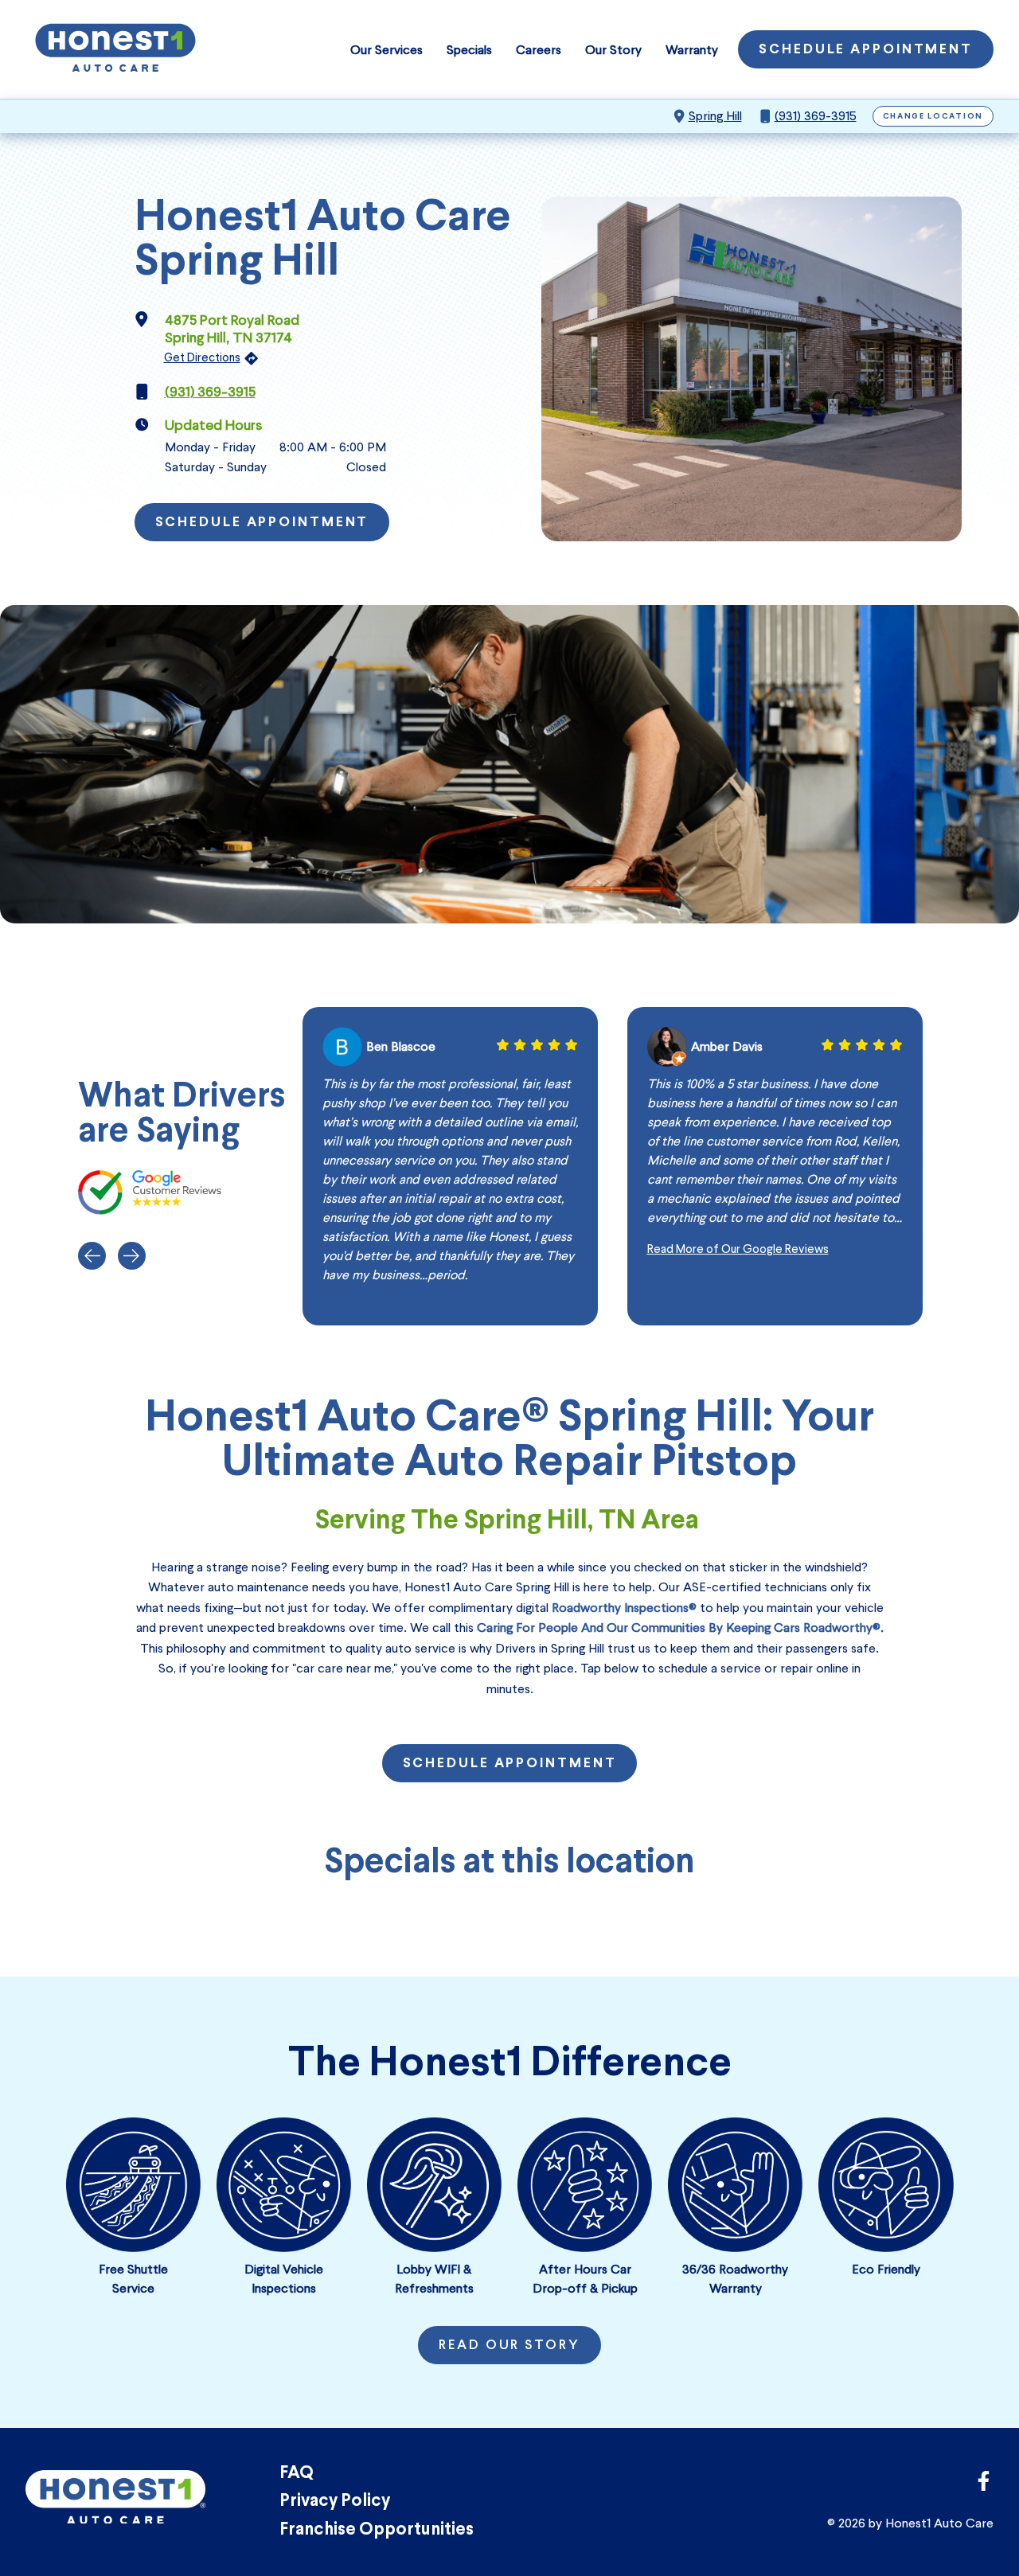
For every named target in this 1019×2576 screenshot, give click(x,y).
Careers (539, 50)
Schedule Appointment (866, 50)
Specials (469, 50)
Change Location (933, 117)
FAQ (297, 2474)
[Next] (132, 1256)
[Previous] (92, 1256)
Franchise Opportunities (377, 2530)
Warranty (692, 50)
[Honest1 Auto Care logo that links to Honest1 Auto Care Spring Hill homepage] (115, 49)
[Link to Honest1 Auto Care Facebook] (984, 2486)
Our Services (387, 50)
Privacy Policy (335, 2502)
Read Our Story (509, 2346)
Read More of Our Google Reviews (738, 1249)
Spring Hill (715, 116)
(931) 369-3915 (816, 116)
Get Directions (202, 357)
